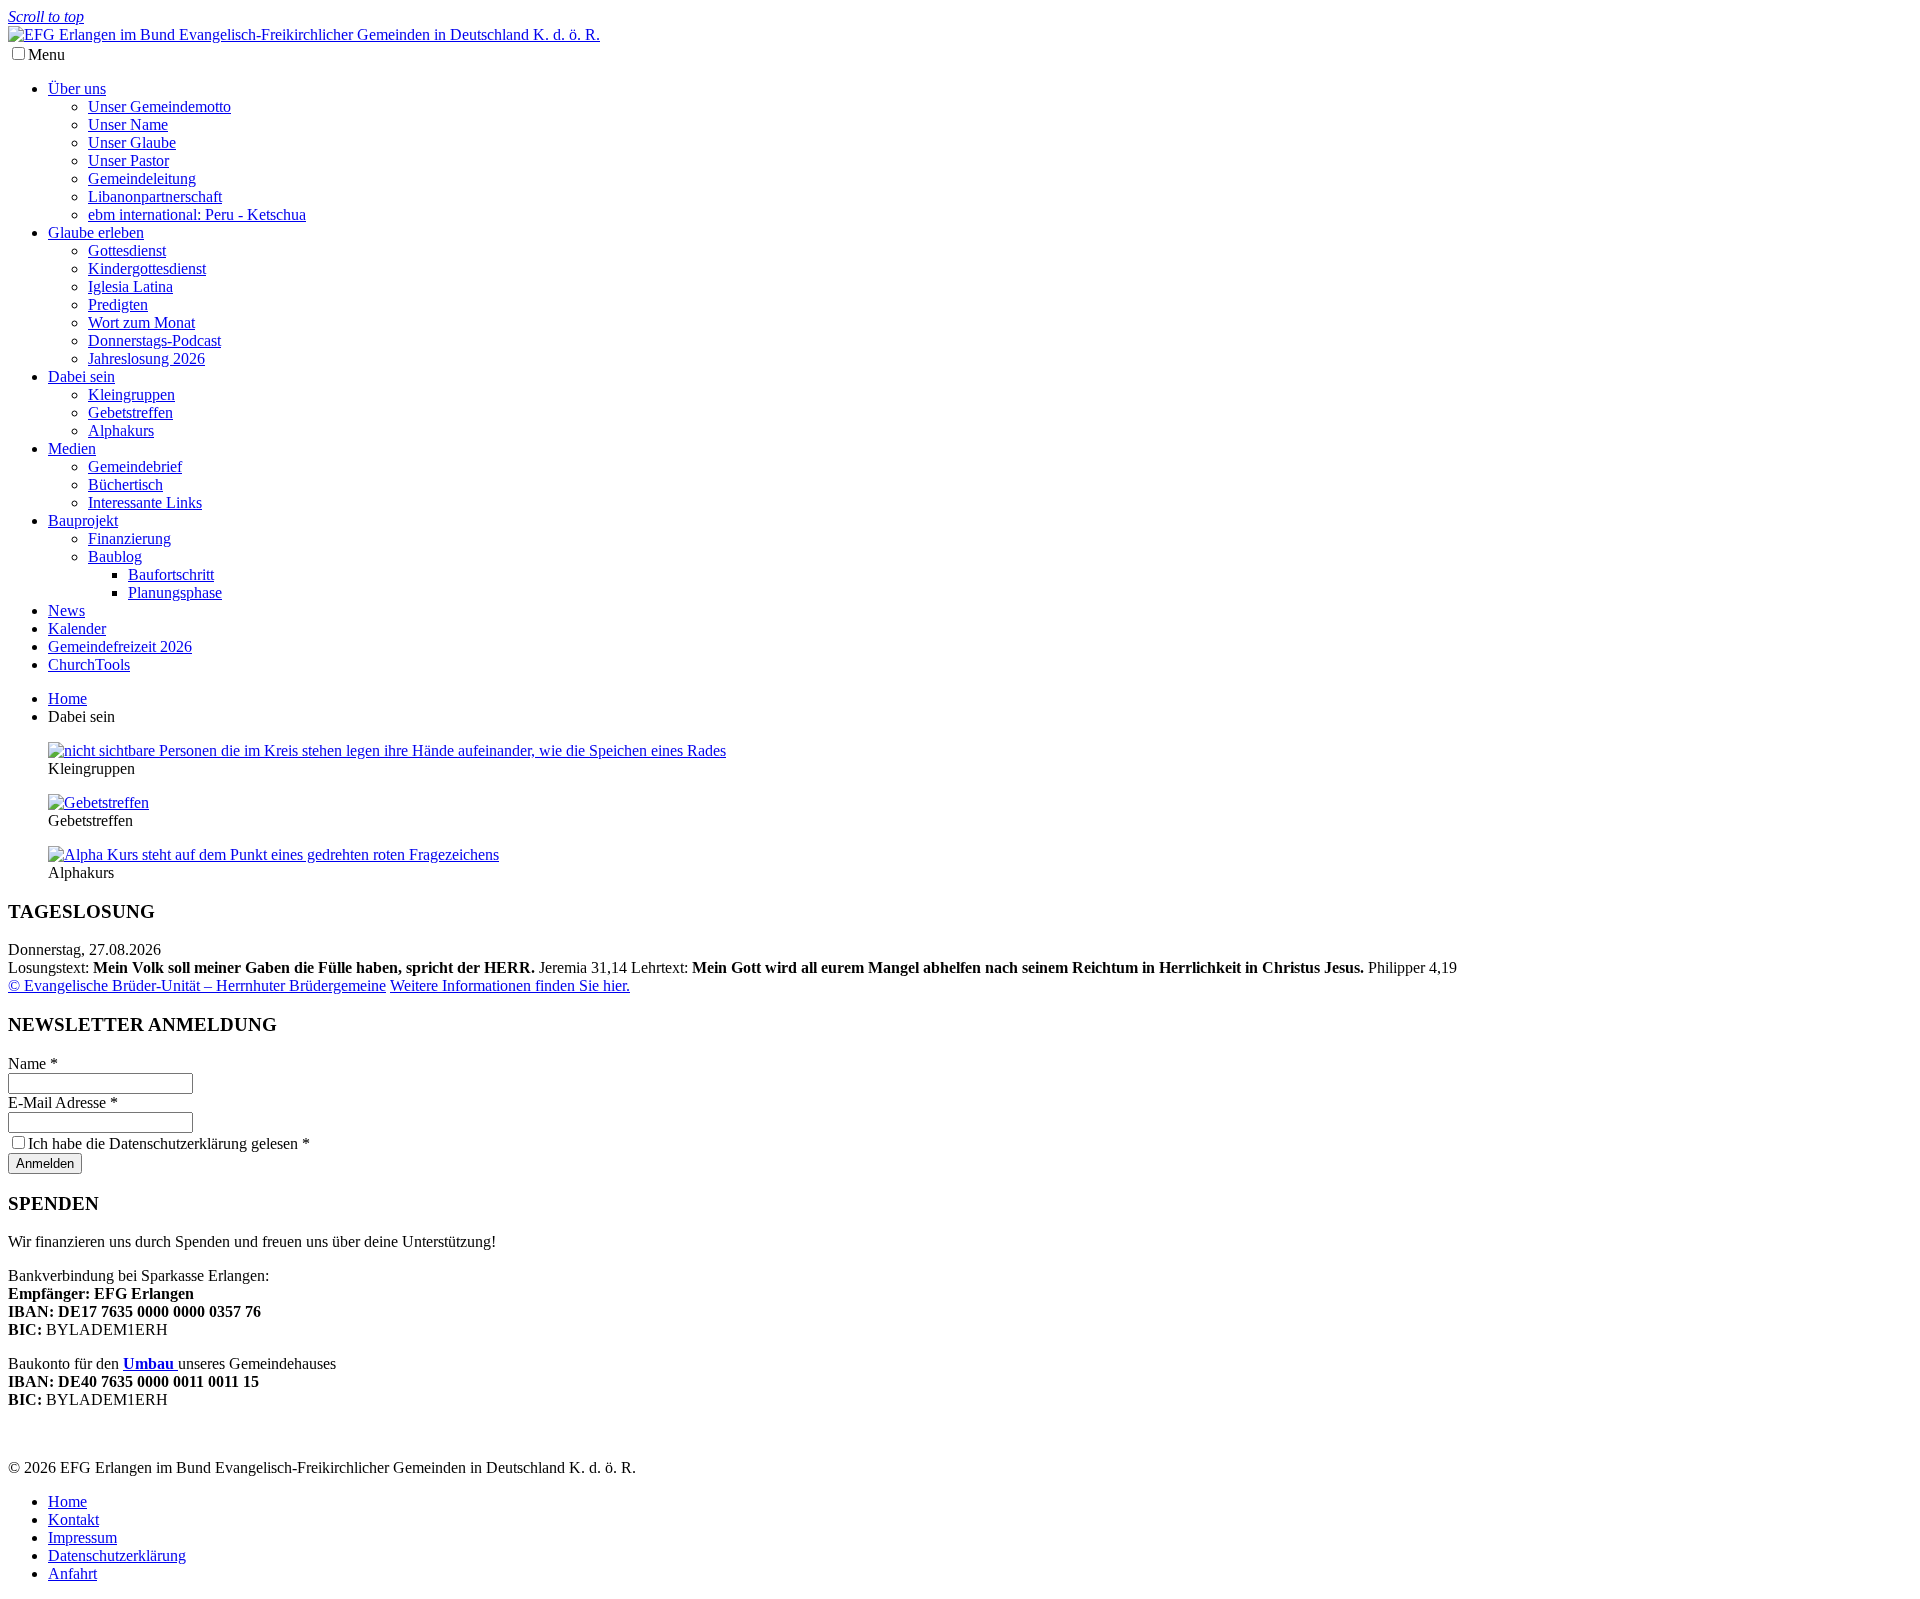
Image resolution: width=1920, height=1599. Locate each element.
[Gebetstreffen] (98, 802)
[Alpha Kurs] (273, 854)
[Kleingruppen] (387, 750)
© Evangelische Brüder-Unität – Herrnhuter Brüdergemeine (197, 985)
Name (33, 1063)
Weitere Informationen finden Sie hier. (510, 985)
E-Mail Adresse (63, 1102)
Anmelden (45, 1163)
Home (67, 698)
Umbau (150, 1363)
